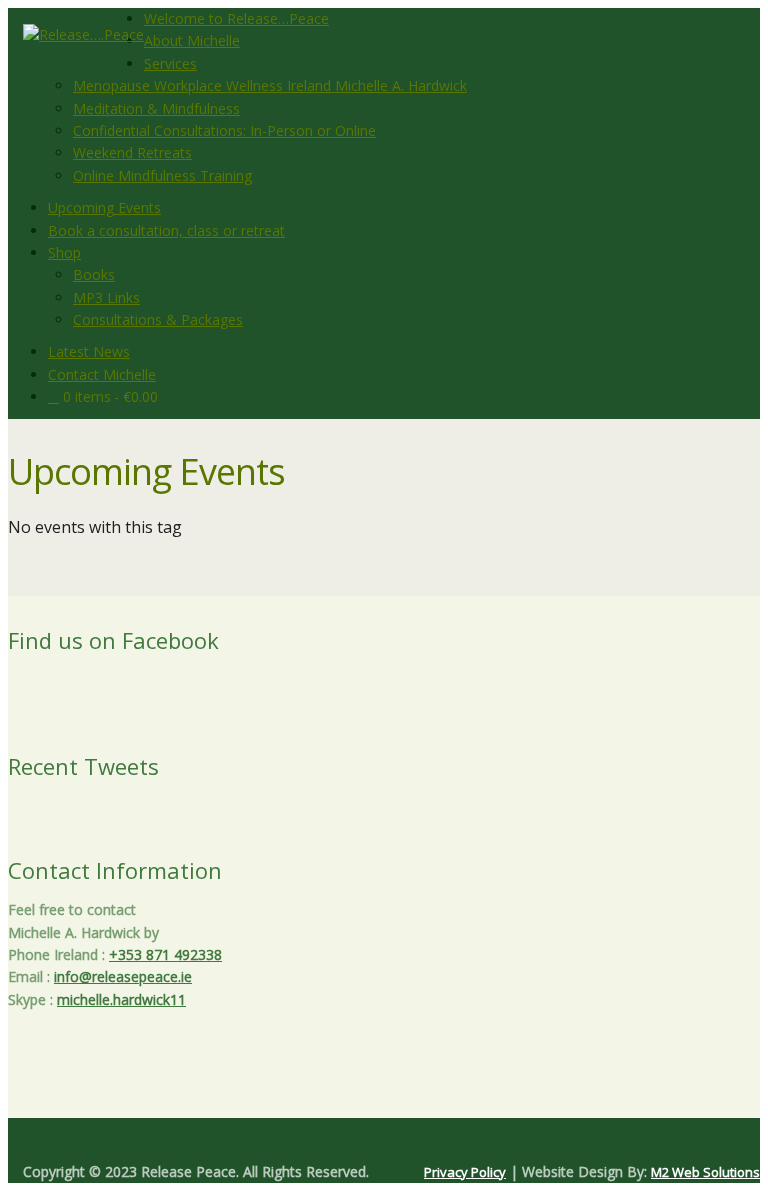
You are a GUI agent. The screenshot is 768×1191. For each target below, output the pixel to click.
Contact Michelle (102, 374)
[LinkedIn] (400, 1138)
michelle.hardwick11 (121, 999)
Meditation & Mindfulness (156, 108)
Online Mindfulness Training (162, 175)
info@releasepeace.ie (123, 976)
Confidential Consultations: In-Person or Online (224, 130)
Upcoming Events (104, 207)
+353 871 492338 (165, 954)
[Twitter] (368, 1138)
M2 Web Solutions (705, 1172)
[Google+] (384, 1138)
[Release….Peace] (83, 35)
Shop (64, 252)
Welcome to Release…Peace (236, 18)
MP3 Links (106, 297)
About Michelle (192, 40)
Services (170, 63)
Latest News (89, 351)
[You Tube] (392, 1138)
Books (94, 274)
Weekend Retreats (132, 152)
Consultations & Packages (158, 319)
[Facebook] (376, 1138)
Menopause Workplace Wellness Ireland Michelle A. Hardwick (270, 85)
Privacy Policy (465, 1172)
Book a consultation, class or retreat (166, 230)
